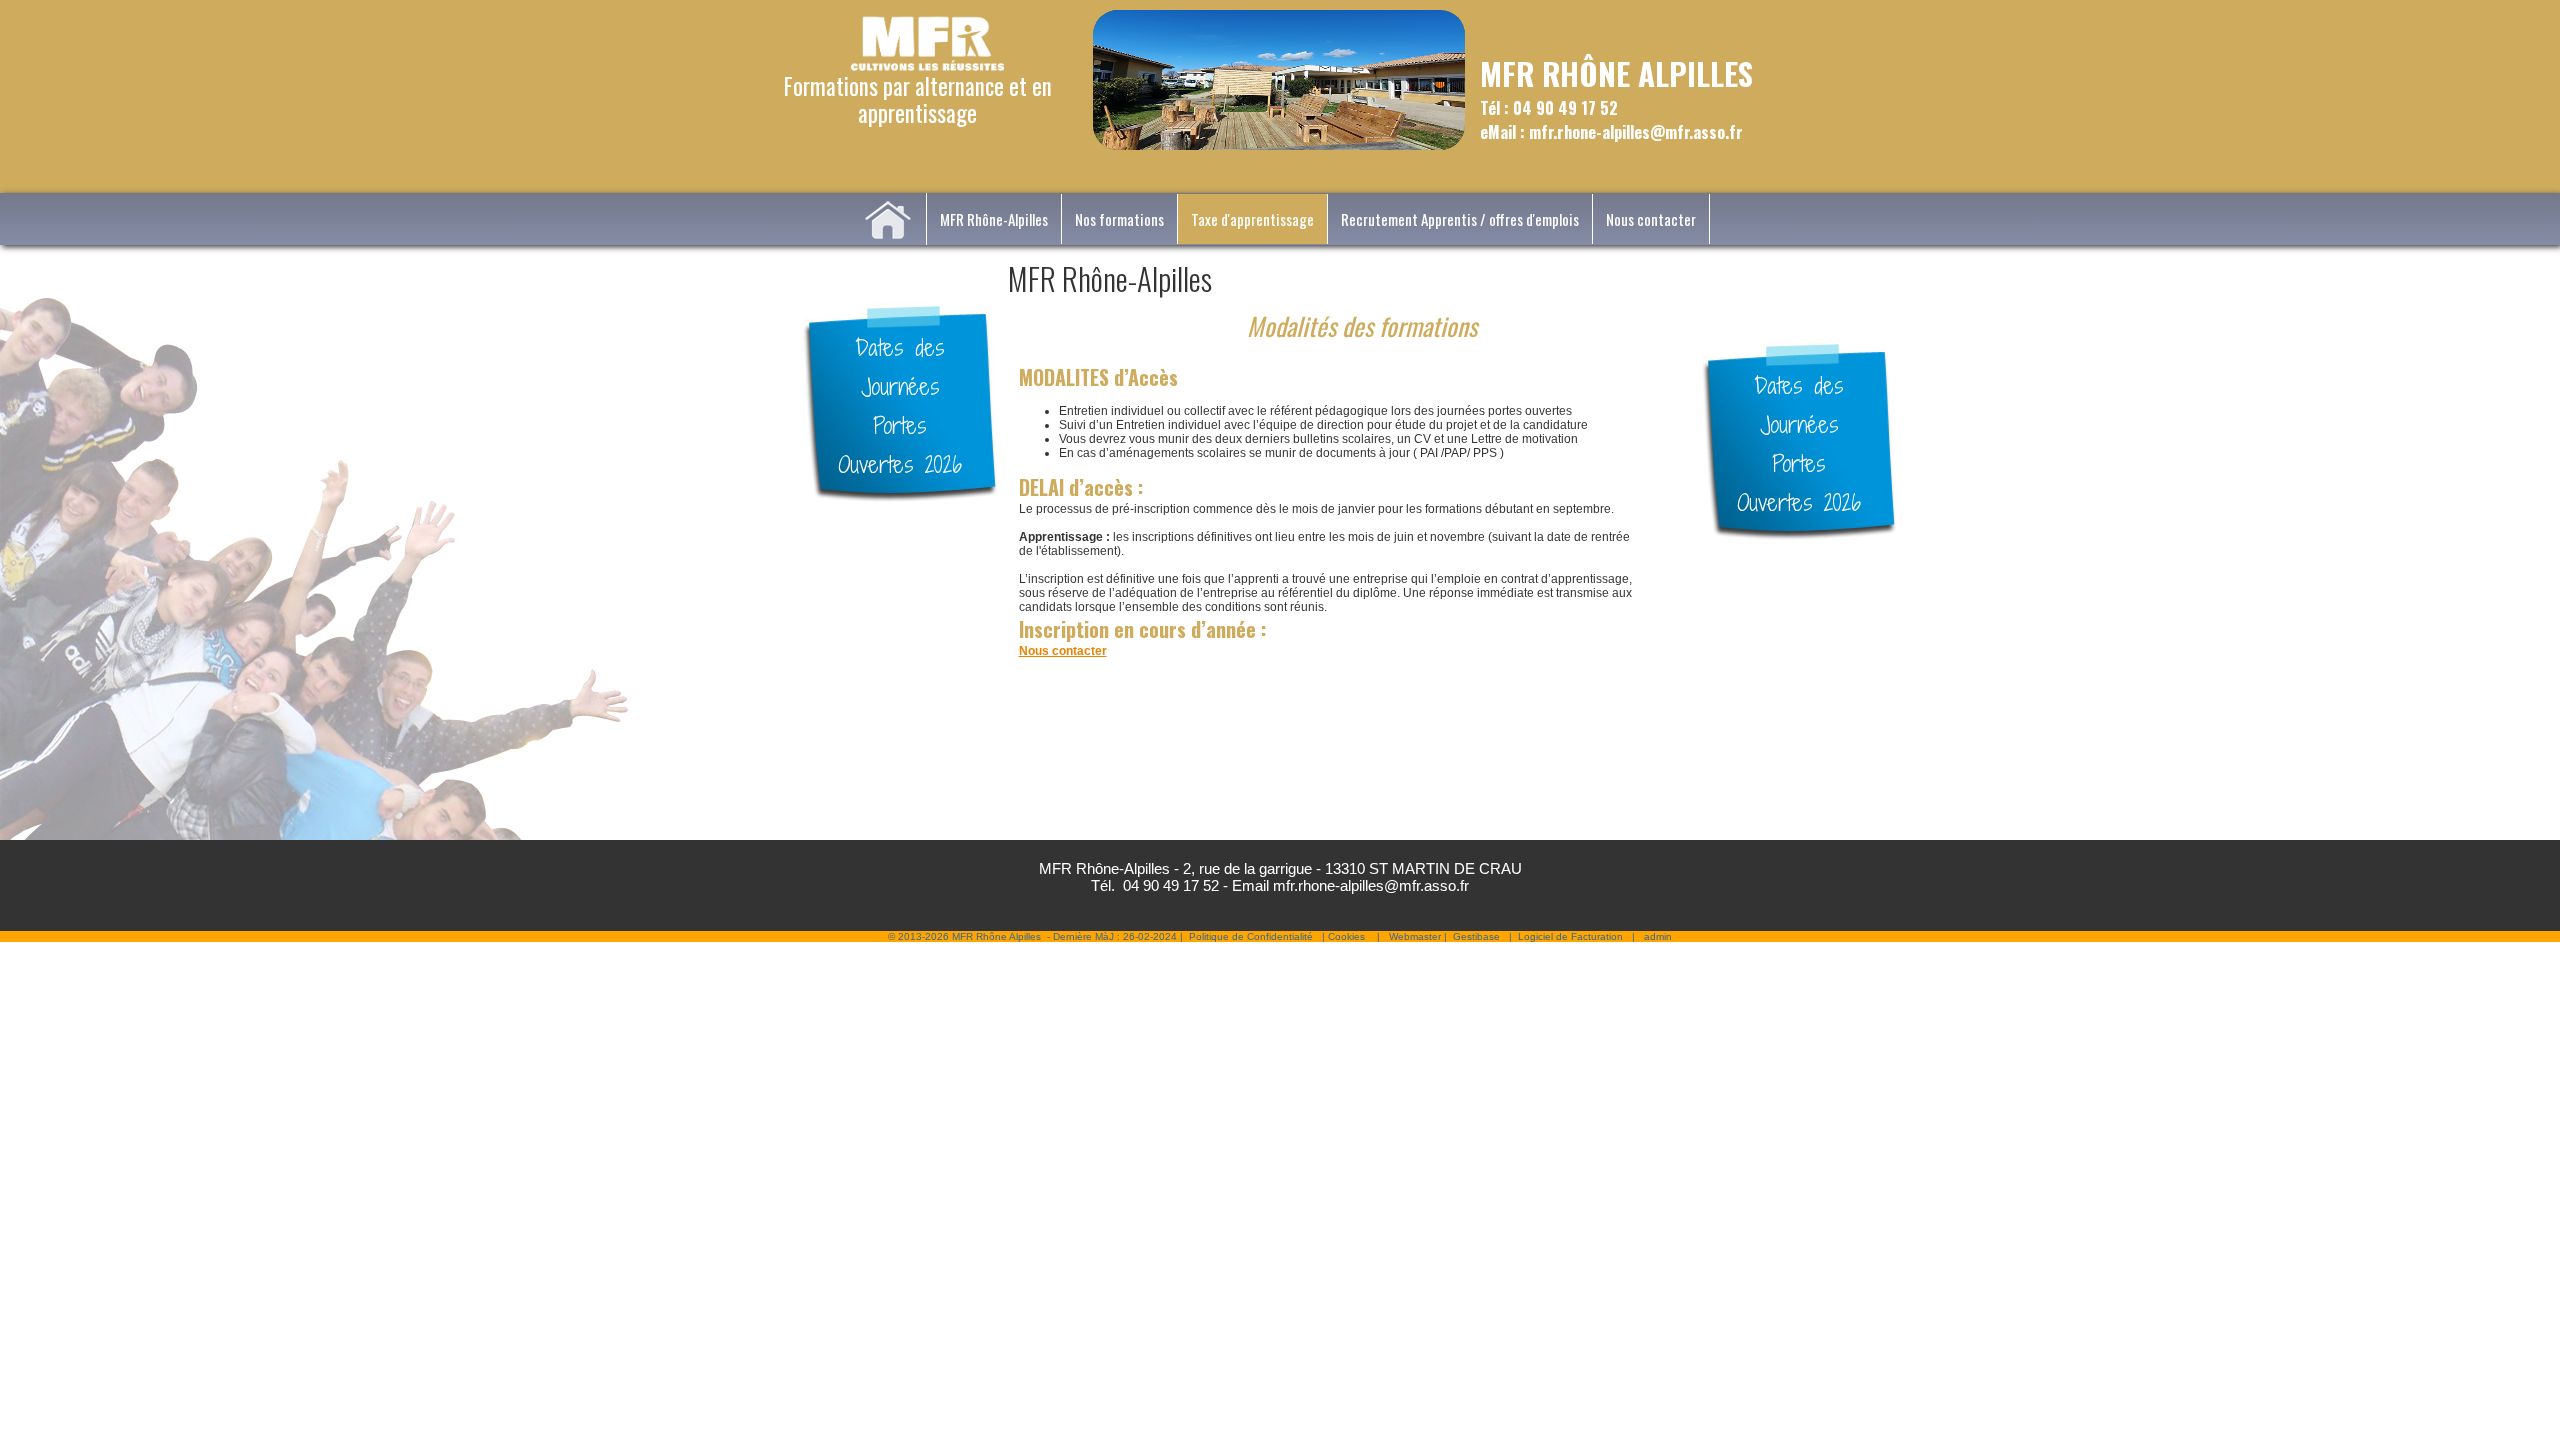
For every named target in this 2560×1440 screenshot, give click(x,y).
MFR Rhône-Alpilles (994, 219)
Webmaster (1415, 936)
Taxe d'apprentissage (1252, 219)
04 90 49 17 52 (1171, 885)
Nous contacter (1651, 219)
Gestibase (1476, 936)
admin (1658, 936)
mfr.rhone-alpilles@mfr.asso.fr (1371, 885)
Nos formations (1119, 219)
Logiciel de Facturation (1570, 936)
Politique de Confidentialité (1251, 936)
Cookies (1346, 936)
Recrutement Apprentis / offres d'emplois (1460, 219)
